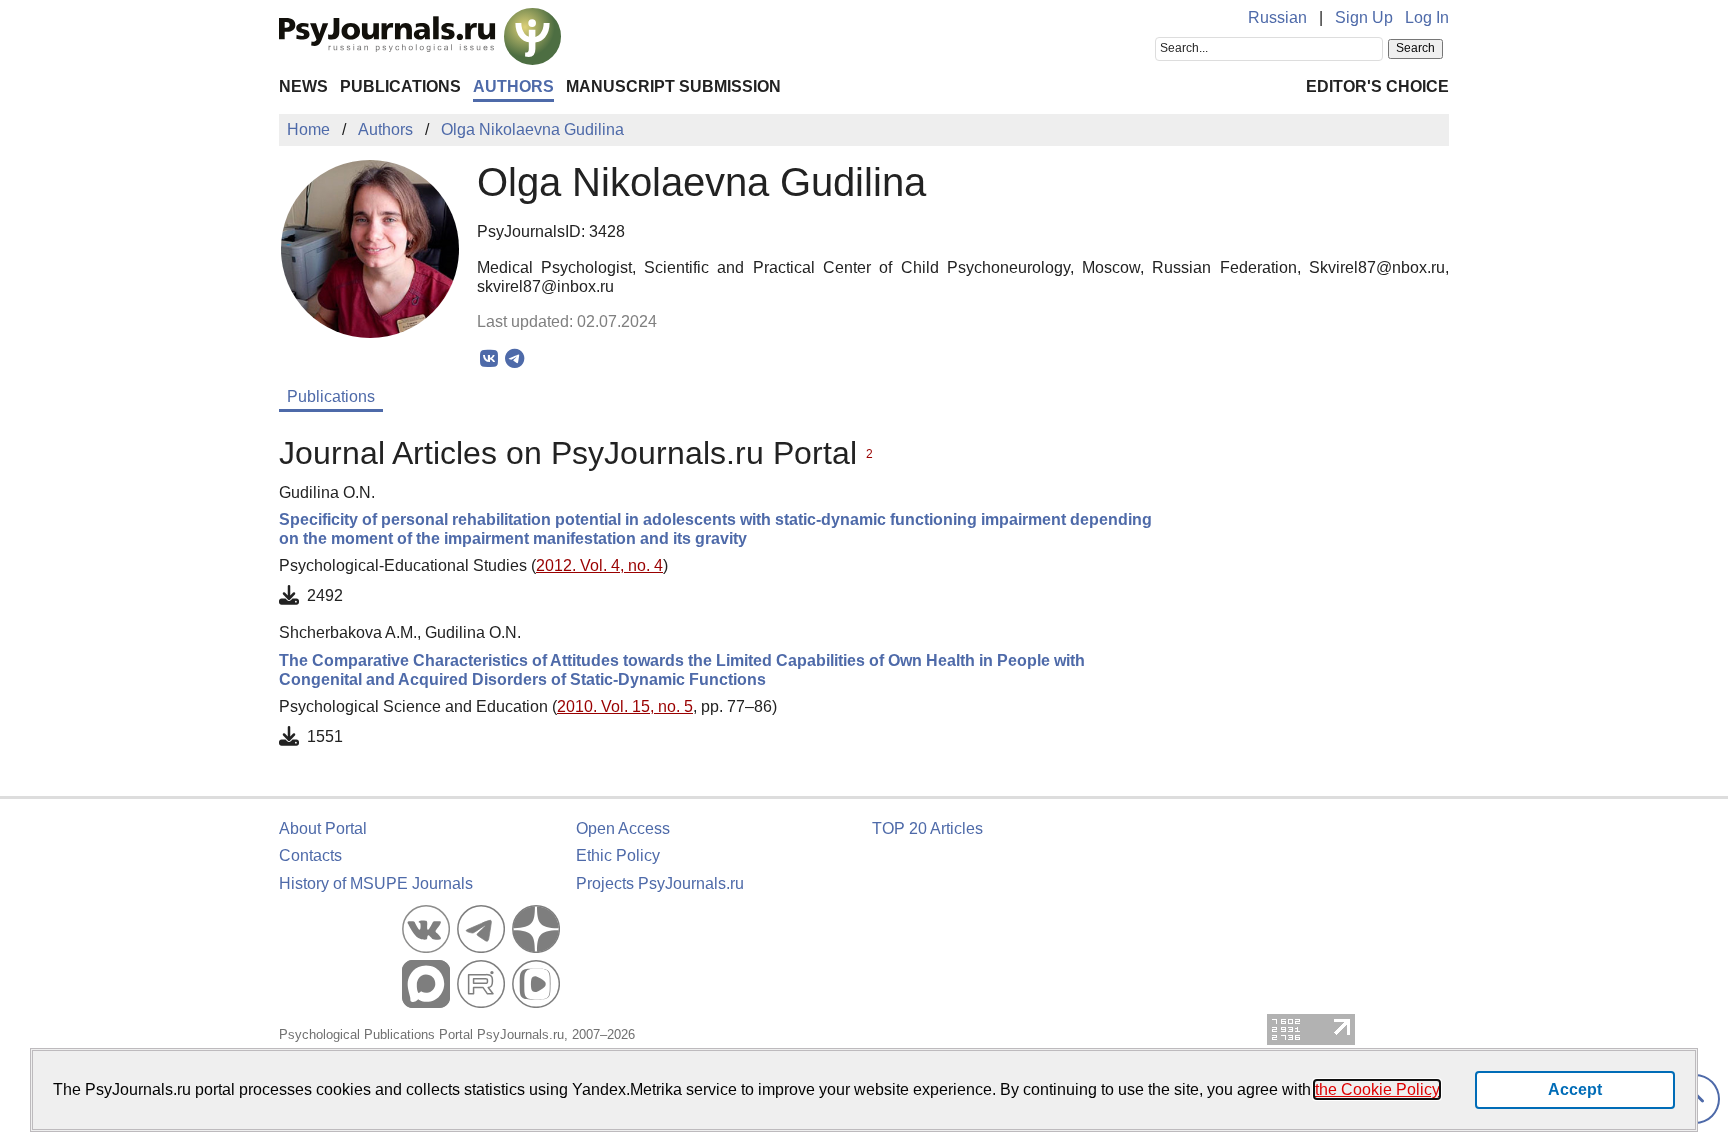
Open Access (623, 828)
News (303, 86)
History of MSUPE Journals (376, 883)
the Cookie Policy (1377, 1089)
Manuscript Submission (673, 86)
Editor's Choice (1377, 86)
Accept (1575, 1089)
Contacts (310, 855)
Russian (1277, 17)
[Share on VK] (489, 359)
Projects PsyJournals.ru (660, 883)
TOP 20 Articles (927, 828)
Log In (1427, 17)
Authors (513, 86)
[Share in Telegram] (514, 359)
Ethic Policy (618, 855)
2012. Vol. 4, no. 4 (599, 565)
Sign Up (1364, 17)
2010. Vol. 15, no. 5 (625, 706)
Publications (400, 86)
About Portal (323, 828)
